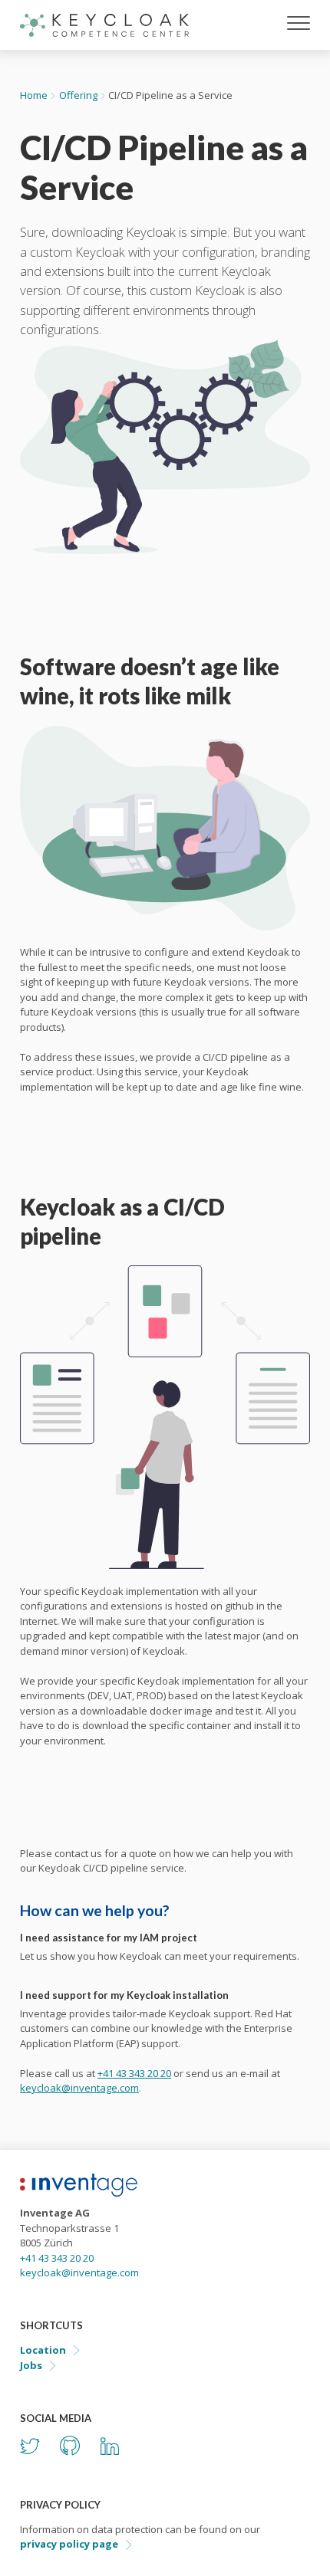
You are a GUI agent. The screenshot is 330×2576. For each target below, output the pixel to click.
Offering (78, 95)
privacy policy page (69, 2544)
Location (43, 2350)
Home (34, 95)
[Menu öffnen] (299, 25)
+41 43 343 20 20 (134, 2073)
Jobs (31, 2365)
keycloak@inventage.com (79, 2088)
